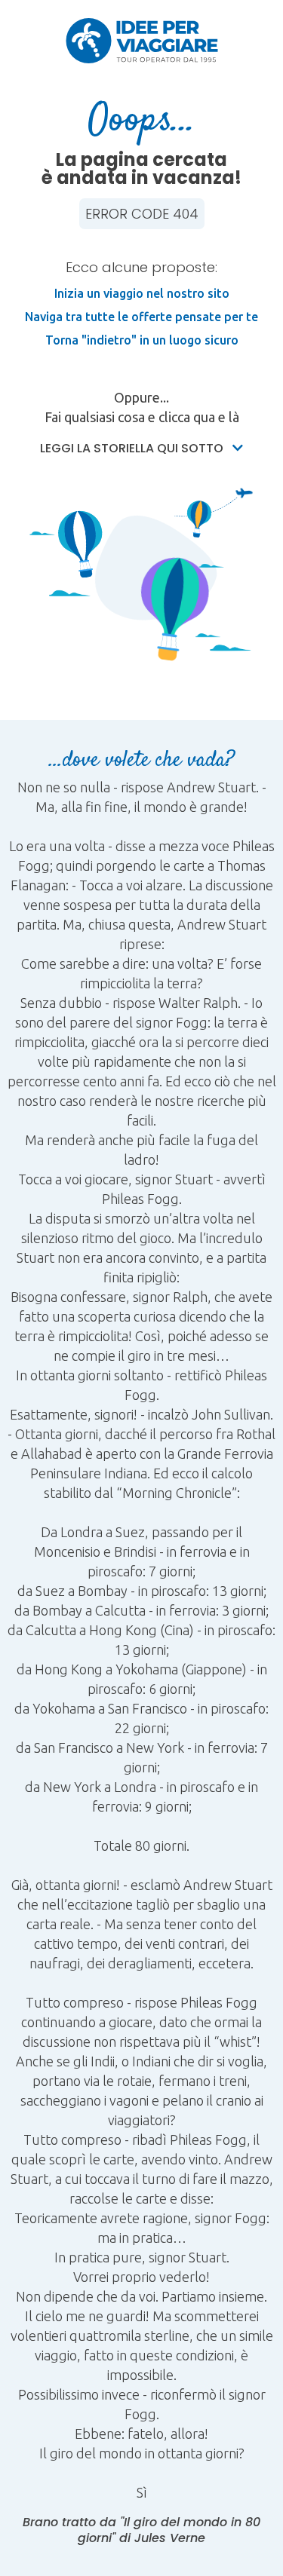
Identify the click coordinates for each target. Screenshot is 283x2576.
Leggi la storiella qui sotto (133, 448)
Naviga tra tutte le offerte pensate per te (141, 317)
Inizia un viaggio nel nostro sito (142, 293)
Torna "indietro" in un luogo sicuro (142, 340)
